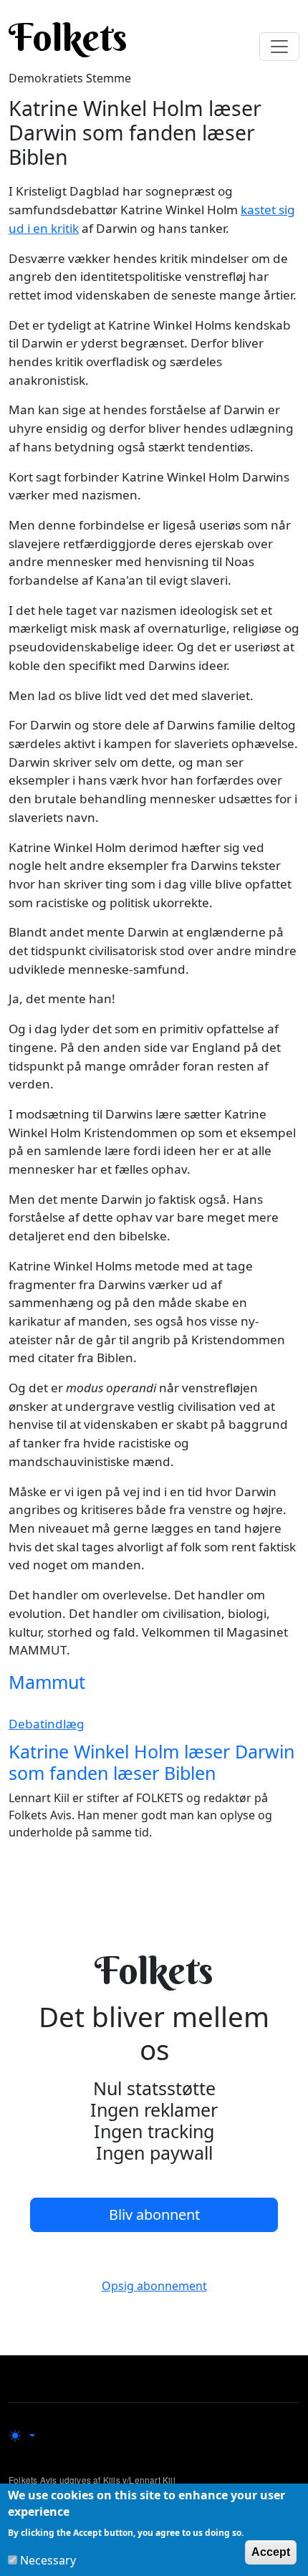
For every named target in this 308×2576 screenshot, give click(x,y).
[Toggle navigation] (279, 47)
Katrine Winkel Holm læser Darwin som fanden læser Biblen (151, 1762)
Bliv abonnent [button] (154, 2215)
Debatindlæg (47, 1724)
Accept (271, 2552)
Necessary (48, 2560)
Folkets (68, 37)
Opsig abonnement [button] (154, 2286)
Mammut (47, 1682)
